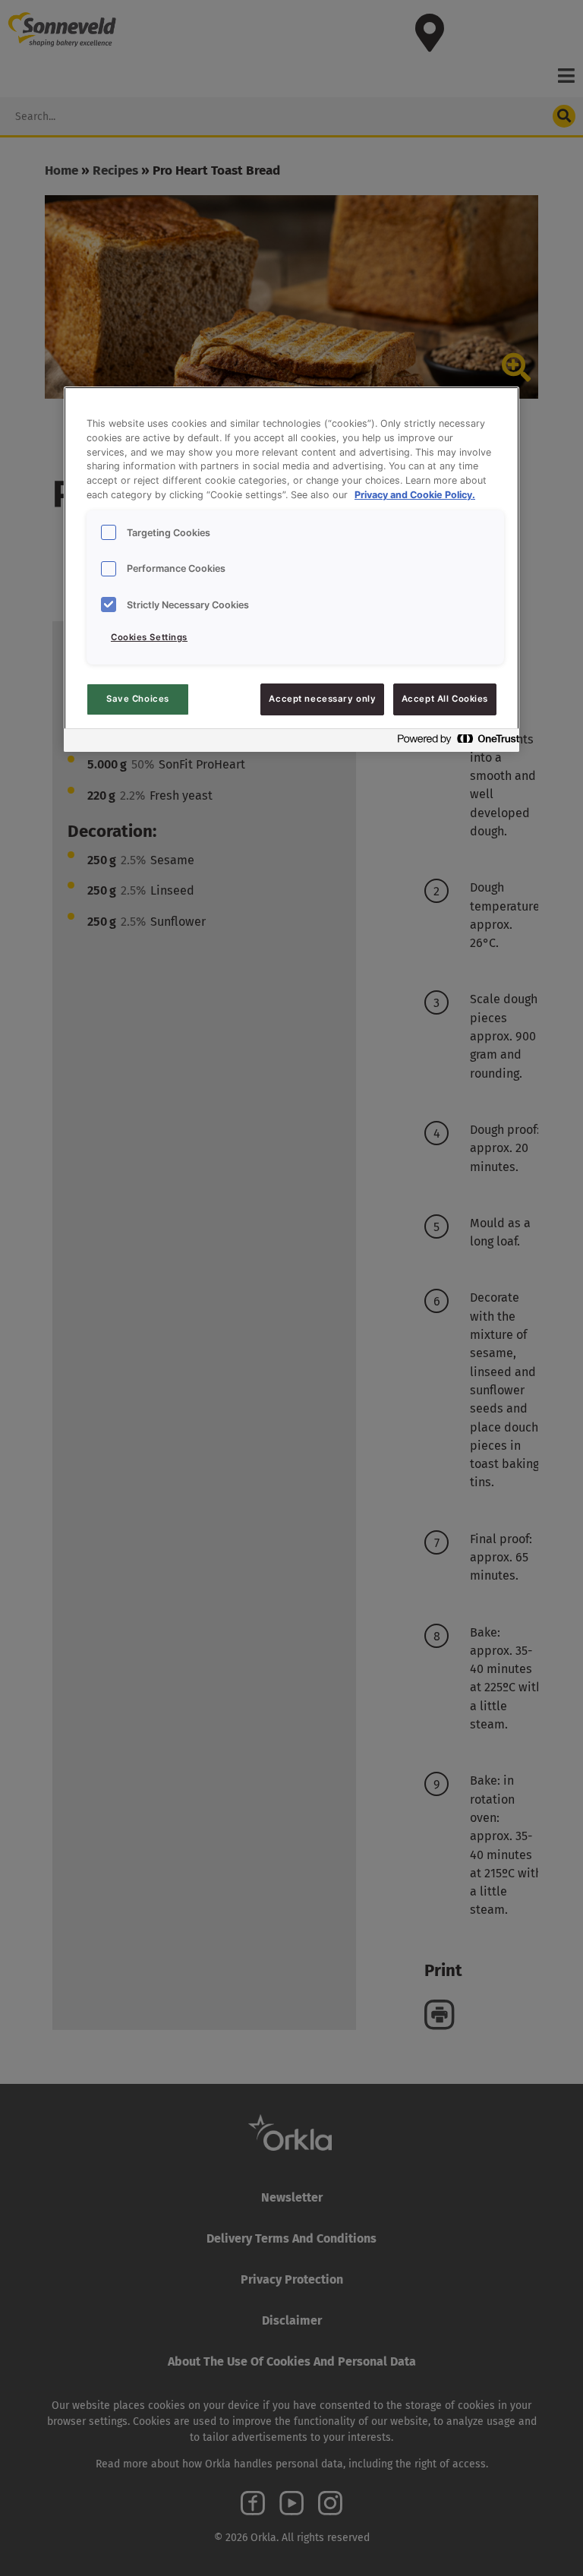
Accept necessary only (322, 699)
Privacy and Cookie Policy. (415, 495)
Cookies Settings (149, 637)
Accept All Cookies (445, 699)
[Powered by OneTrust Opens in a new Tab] (454, 742)
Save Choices (138, 699)
